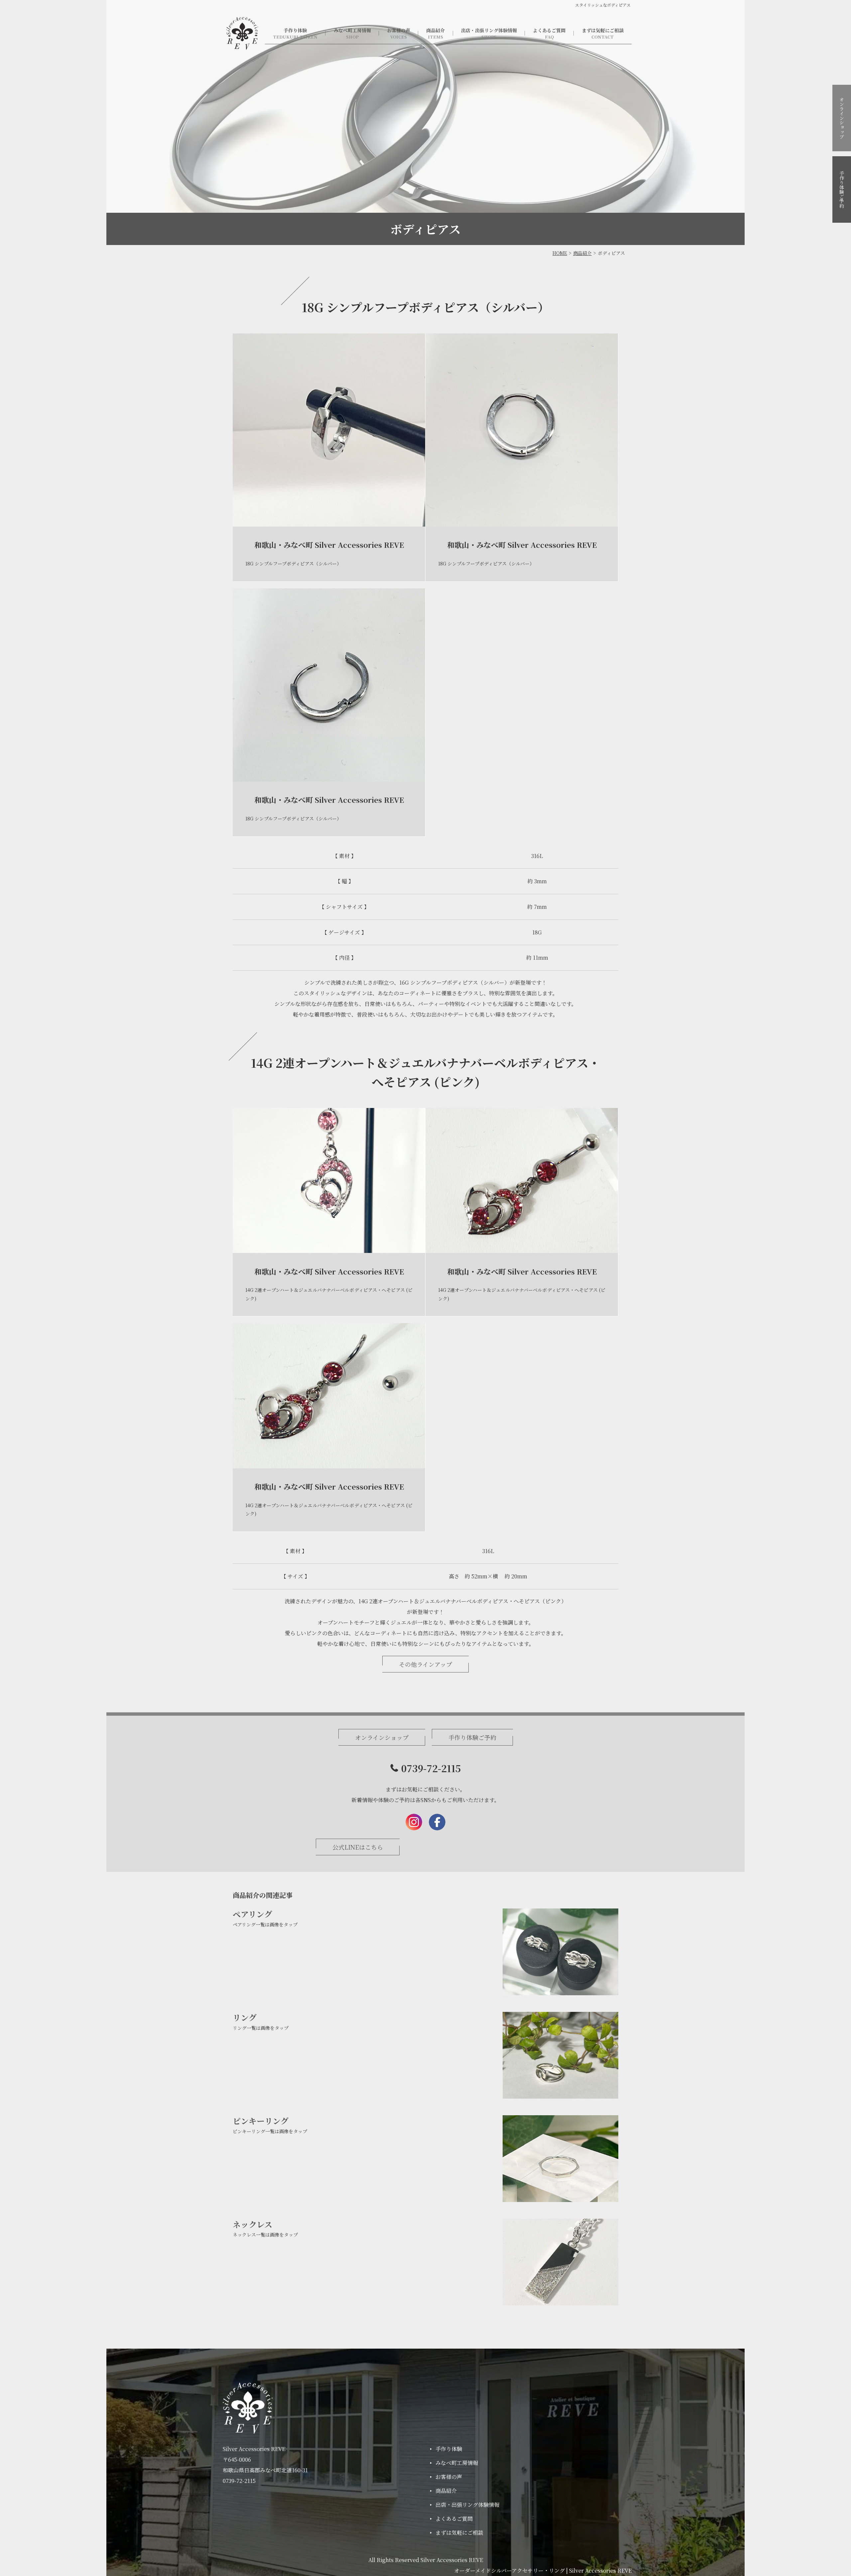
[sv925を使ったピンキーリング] (560, 2159)
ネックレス (252, 2224)
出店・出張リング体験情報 (489, 30)
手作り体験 (295, 30)
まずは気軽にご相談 (603, 30)
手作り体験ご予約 (842, 189)
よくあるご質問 (549, 30)
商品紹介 (435, 30)
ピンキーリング (261, 2121)
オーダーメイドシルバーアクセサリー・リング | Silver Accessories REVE (543, 2571)
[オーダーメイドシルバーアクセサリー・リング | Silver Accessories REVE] (242, 33)
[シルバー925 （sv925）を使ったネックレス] (560, 2262)
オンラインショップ (842, 118)
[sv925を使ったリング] (560, 2055)
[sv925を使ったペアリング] (560, 1952)
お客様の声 (399, 30)
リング (245, 2017)
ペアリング (252, 1914)
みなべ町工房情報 (352, 30)
